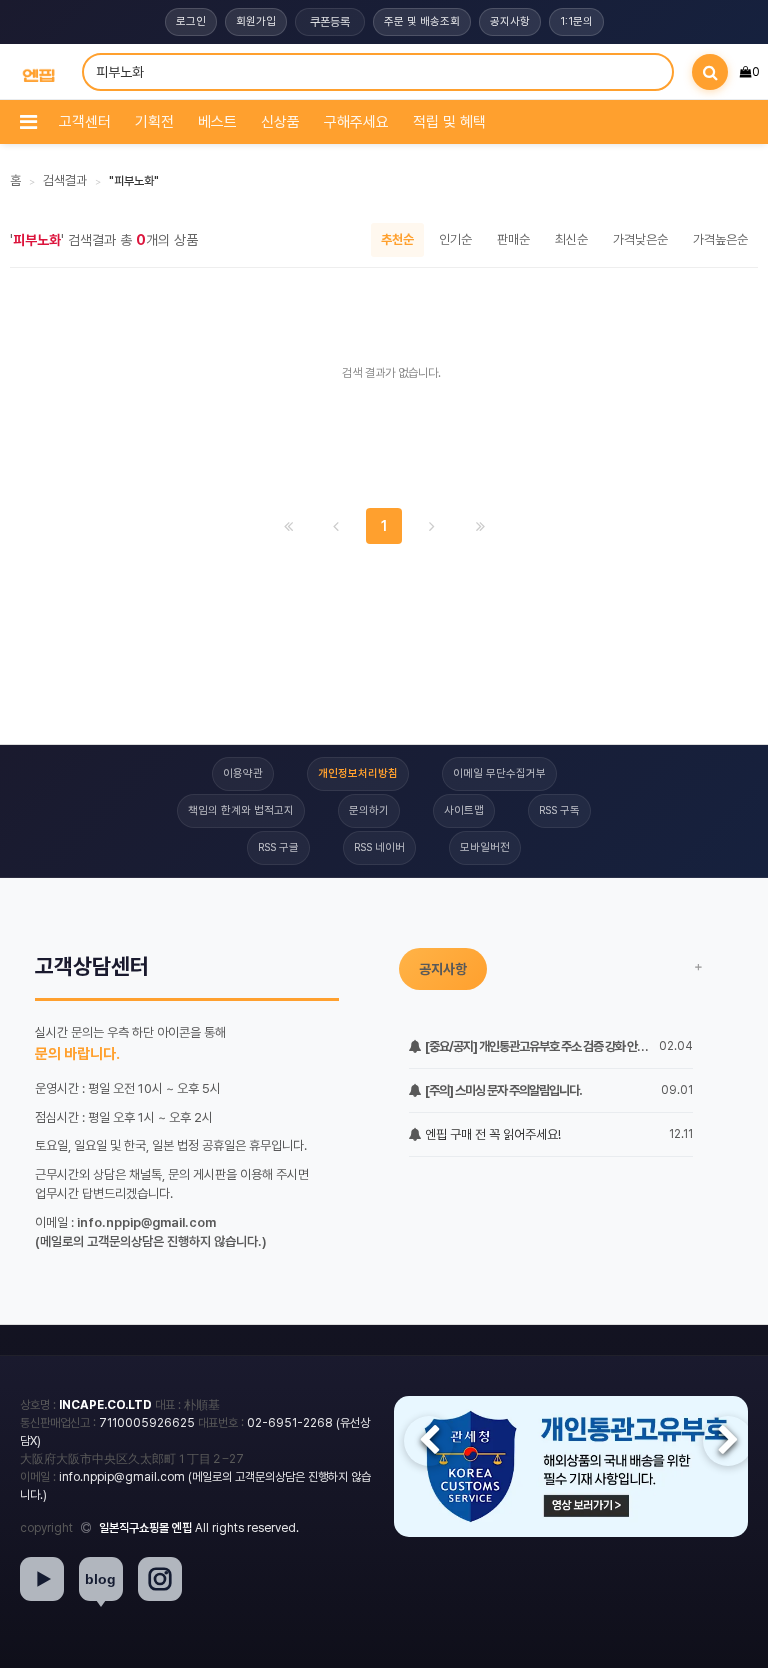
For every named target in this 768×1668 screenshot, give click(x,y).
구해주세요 (356, 122)
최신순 (571, 239)
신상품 (280, 122)
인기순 (455, 239)
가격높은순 (720, 239)
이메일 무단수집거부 (499, 773)
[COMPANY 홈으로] (38, 72)
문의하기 (369, 810)
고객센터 (85, 122)
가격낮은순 (640, 239)
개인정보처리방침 (358, 773)
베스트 (217, 122)
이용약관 (243, 773)
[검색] (710, 72)
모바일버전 (485, 847)
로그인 (191, 21)
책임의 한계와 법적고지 (241, 810)
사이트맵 (464, 810)
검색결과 (65, 180)
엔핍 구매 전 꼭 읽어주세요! (491, 1134)
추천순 (397, 239)
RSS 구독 (559, 810)
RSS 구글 (278, 847)
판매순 (513, 239)
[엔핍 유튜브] (42, 1579)
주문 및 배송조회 (422, 21)
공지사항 (510, 21)
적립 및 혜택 (449, 122)
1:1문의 (576, 21)
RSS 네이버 (379, 847)
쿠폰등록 (330, 22)
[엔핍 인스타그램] (160, 1579)
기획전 (154, 122)
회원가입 (256, 21)
